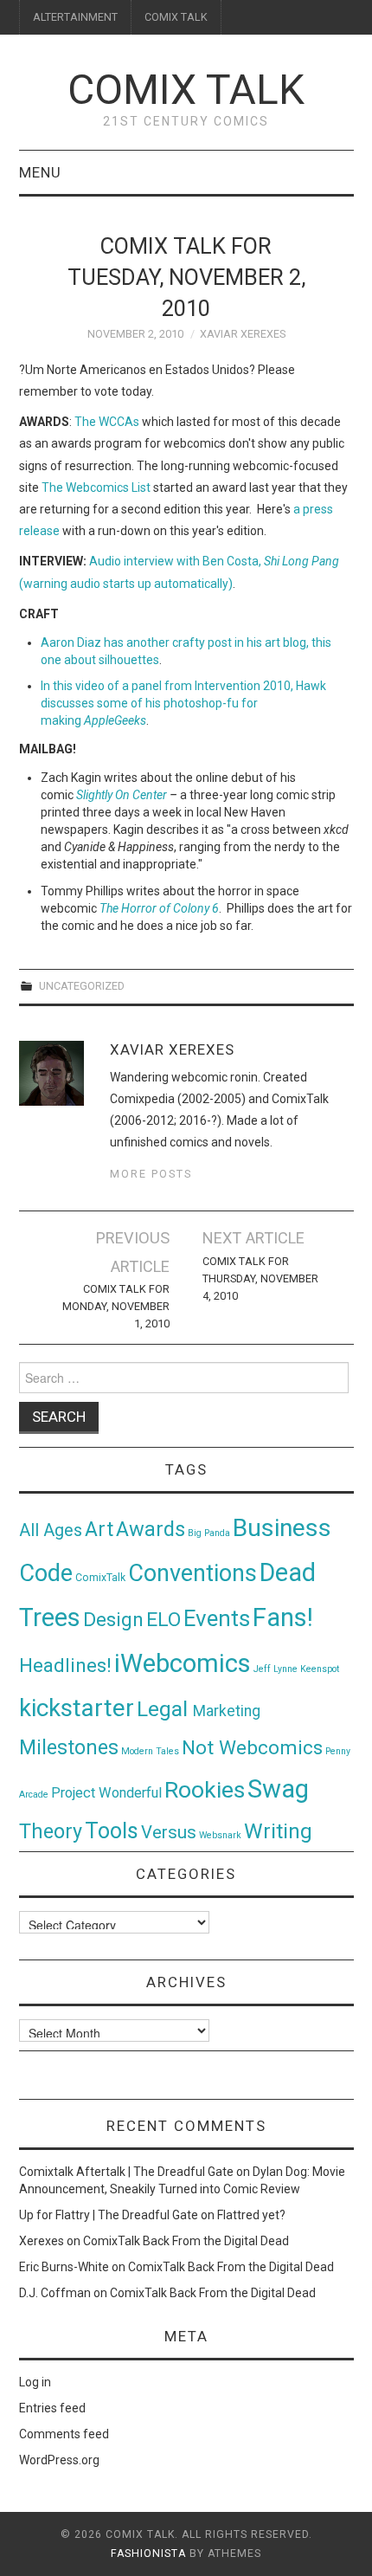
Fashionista (148, 2553)
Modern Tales (150, 1751)
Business (282, 1528)
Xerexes (42, 2241)
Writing (278, 1831)
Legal (165, 1709)
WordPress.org (59, 2460)
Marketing (227, 1711)
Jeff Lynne (276, 1669)
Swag (278, 1789)
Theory (51, 1831)
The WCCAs (107, 422)
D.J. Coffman (55, 2293)
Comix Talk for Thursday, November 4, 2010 (260, 1278)
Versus (169, 1832)
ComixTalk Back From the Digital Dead (186, 2241)
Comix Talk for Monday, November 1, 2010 (115, 1306)
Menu (40, 172)
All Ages (51, 1530)
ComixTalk (100, 1578)
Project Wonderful (106, 1793)
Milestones (69, 1747)
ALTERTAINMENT (75, 17)
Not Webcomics (252, 1748)
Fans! (283, 1617)
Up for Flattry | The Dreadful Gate (109, 2215)
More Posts (151, 1174)
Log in (35, 2382)
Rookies (205, 1789)
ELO (164, 1620)
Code (46, 1573)
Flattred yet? (251, 2215)
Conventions (192, 1573)
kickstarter (77, 1708)
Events (217, 1618)
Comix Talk (186, 90)
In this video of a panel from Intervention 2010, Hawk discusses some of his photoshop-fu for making (183, 703)
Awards (151, 1529)
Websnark (220, 1835)
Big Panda (209, 1533)
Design (113, 1620)
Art (99, 1530)
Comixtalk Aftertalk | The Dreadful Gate (126, 2172)
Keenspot (320, 1669)
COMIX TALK (176, 17)
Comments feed (64, 2434)
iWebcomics (183, 1663)
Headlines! (65, 1665)
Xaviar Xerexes (243, 334)
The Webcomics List (96, 487)
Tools (112, 1831)
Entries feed (52, 2408)
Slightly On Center (122, 795)
